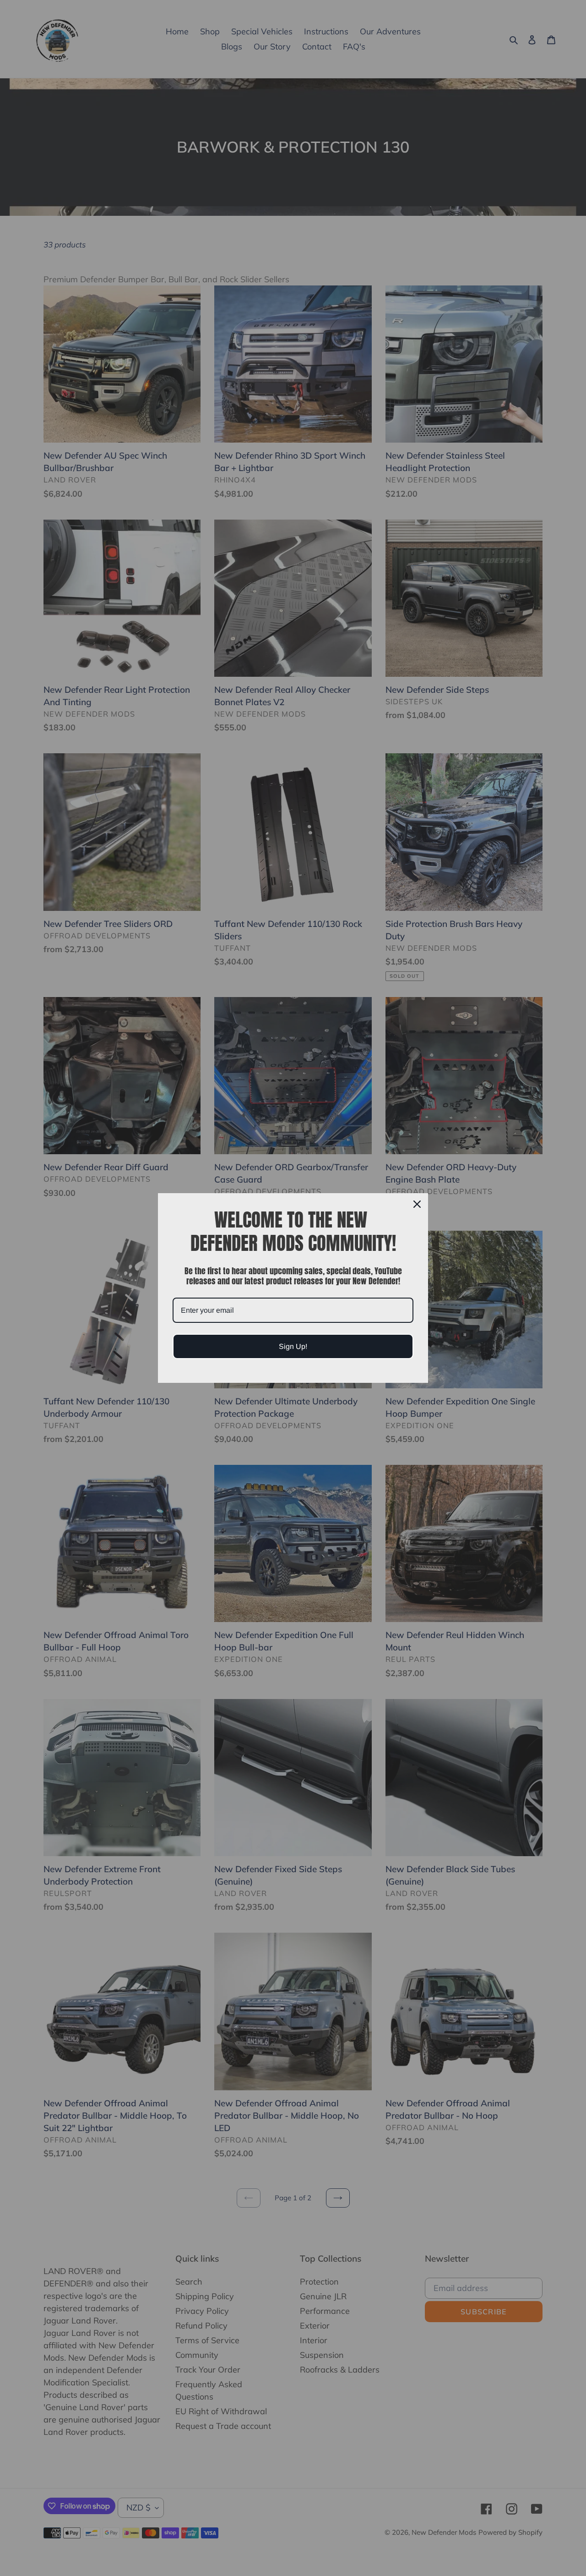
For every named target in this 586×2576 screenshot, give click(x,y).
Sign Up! (293, 1346)
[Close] (417, 1204)
